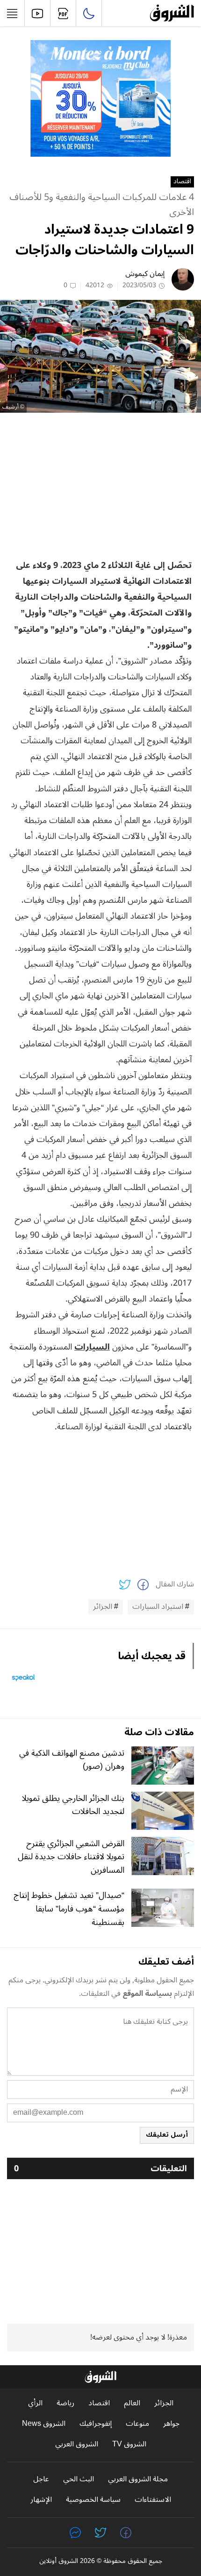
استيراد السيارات (158, 1607)
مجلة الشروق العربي (138, 2479)
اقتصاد (182, 182)
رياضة (65, 2403)
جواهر (171, 2424)
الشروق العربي (77, 2444)
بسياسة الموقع (147, 1994)
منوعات (137, 2424)
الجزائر (103, 1607)
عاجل (41, 2479)
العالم (132, 2403)
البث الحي (79, 2479)
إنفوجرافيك (96, 2424)
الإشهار (41, 2500)
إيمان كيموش (145, 274)
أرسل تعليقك (167, 2135)
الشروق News (44, 2424)
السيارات (92, 1347)
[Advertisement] (100, 485)
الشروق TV (129, 2444)
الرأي (35, 2403)
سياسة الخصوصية (93, 2500)
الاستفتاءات (153, 2500)
